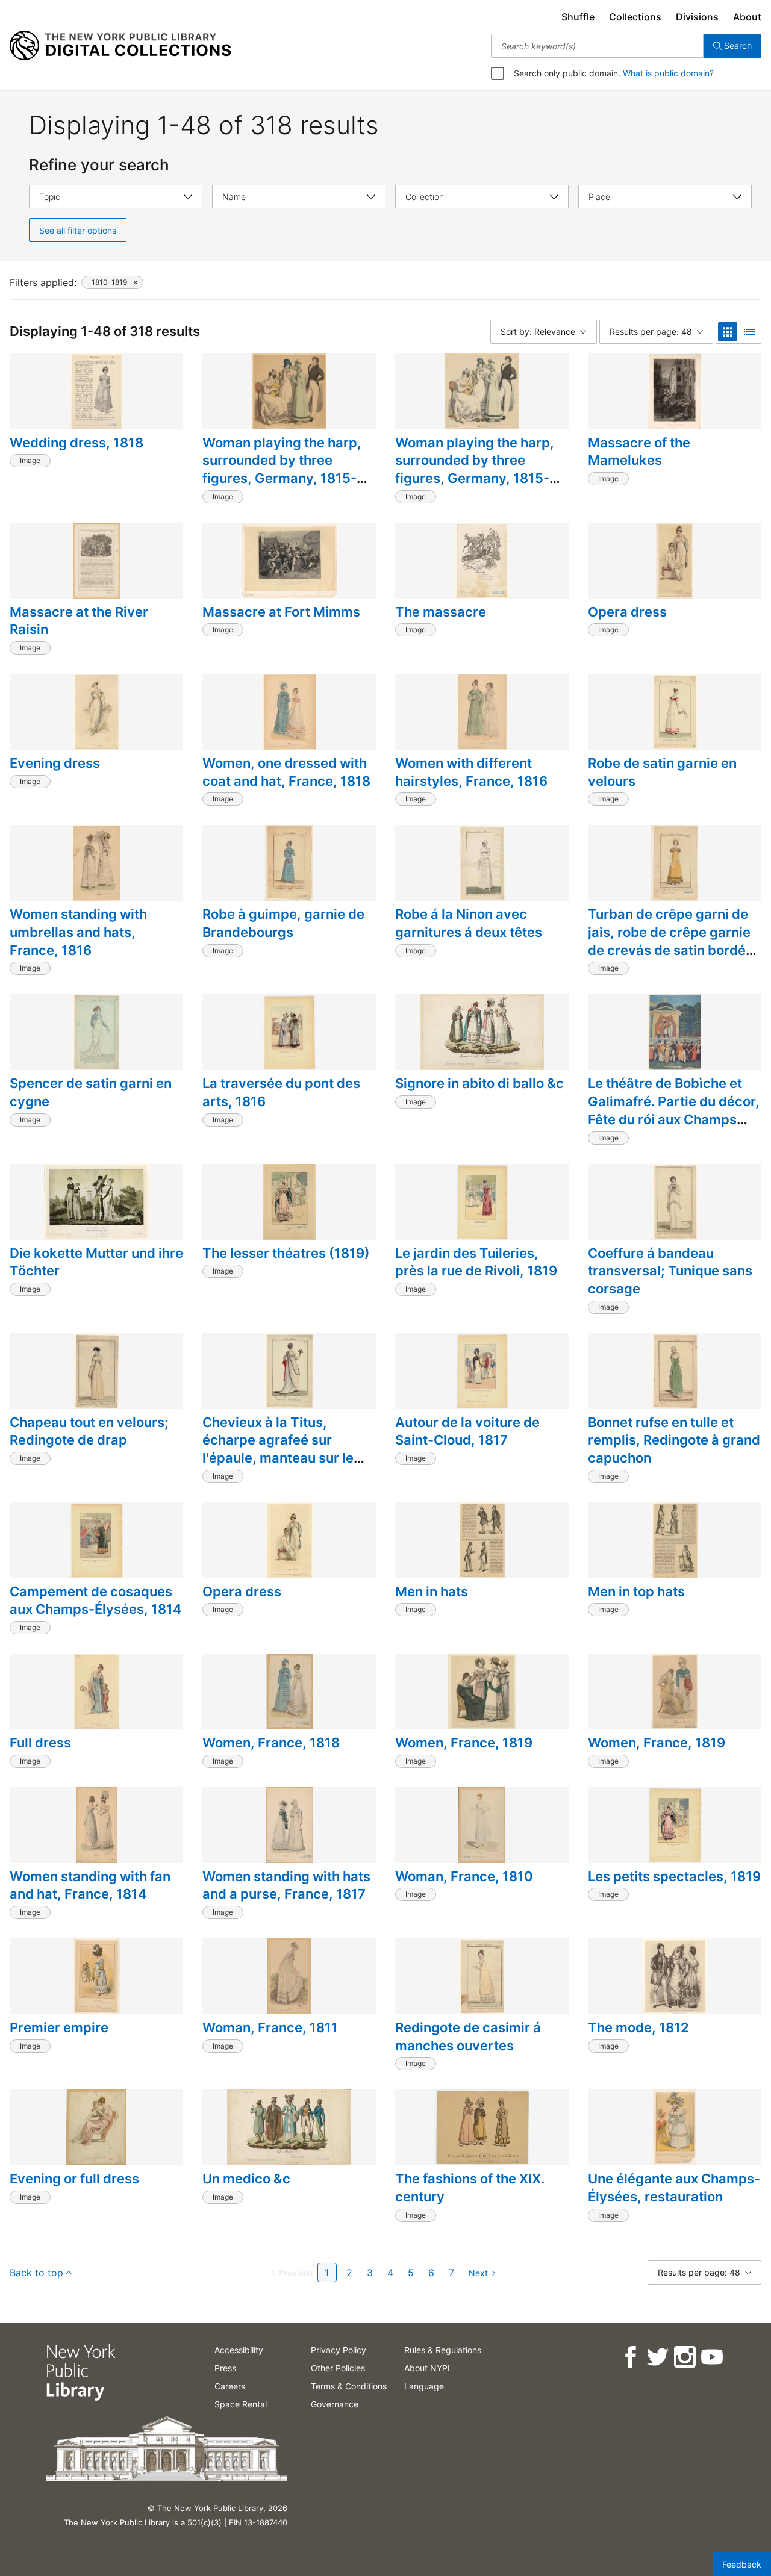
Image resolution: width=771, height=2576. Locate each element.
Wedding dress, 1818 (76, 443)
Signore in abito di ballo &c (479, 1083)
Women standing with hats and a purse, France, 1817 (286, 1885)
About (747, 17)
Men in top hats (636, 1591)
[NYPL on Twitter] (657, 2357)
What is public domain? (668, 73)
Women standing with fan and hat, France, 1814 (90, 1885)
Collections (635, 17)
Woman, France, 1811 (270, 2027)
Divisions (697, 17)
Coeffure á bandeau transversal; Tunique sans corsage (670, 1271)
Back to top (36, 2273)
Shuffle (578, 17)
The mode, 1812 (638, 2027)
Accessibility (239, 2350)
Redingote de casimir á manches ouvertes (468, 2036)
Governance (335, 2404)
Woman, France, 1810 (464, 1876)
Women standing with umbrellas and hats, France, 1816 (78, 932)
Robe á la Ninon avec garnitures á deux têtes (469, 923)
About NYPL (428, 2368)
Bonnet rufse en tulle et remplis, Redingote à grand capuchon (674, 1440)
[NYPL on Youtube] (711, 2357)
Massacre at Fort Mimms (281, 612)
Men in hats (432, 1591)
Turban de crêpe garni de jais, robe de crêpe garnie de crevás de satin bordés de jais (670, 941)
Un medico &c (246, 2179)
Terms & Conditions (349, 2386)
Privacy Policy (339, 2350)
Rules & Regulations (443, 2350)
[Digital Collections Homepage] (120, 46)
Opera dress (627, 612)
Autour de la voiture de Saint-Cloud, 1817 (467, 1431)
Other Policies (338, 2368)
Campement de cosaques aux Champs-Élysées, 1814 (96, 1601)
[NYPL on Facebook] (630, 2357)
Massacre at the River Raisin (79, 621)
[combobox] (597, 46)
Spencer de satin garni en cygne (91, 1092)
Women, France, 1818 (271, 1743)
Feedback (742, 2564)
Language (424, 2386)
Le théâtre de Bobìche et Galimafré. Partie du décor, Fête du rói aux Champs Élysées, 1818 (674, 1110)
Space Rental (241, 2404)
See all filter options (78, 230)
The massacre (441, 612)
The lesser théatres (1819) (286, 1253)
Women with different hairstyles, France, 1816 (471, 772)
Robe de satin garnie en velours (662, 772)
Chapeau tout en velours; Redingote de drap (89, 1431)
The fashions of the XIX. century (470, 2188)
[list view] (749, 332)
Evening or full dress (74, 2179)
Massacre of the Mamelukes (639, 452)
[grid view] (728, 332)
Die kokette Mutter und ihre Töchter (96, 1262)
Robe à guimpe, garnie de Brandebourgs (283, 923)
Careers (230, 2386)
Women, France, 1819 (464, 1743)
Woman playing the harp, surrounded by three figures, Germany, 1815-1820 (282, 469)
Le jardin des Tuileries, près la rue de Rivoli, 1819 (476, 1262)
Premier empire (59, 2027)
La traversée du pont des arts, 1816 (281, 1092)
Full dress (40, 1743)
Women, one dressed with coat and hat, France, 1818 (286, 772)
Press (225, 2368)
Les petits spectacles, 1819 (674, 1876)
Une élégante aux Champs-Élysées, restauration (674, 2188)
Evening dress (55, 763)
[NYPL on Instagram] (684, 2357)
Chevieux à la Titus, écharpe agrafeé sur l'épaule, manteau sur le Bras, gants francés (278, 1449)
